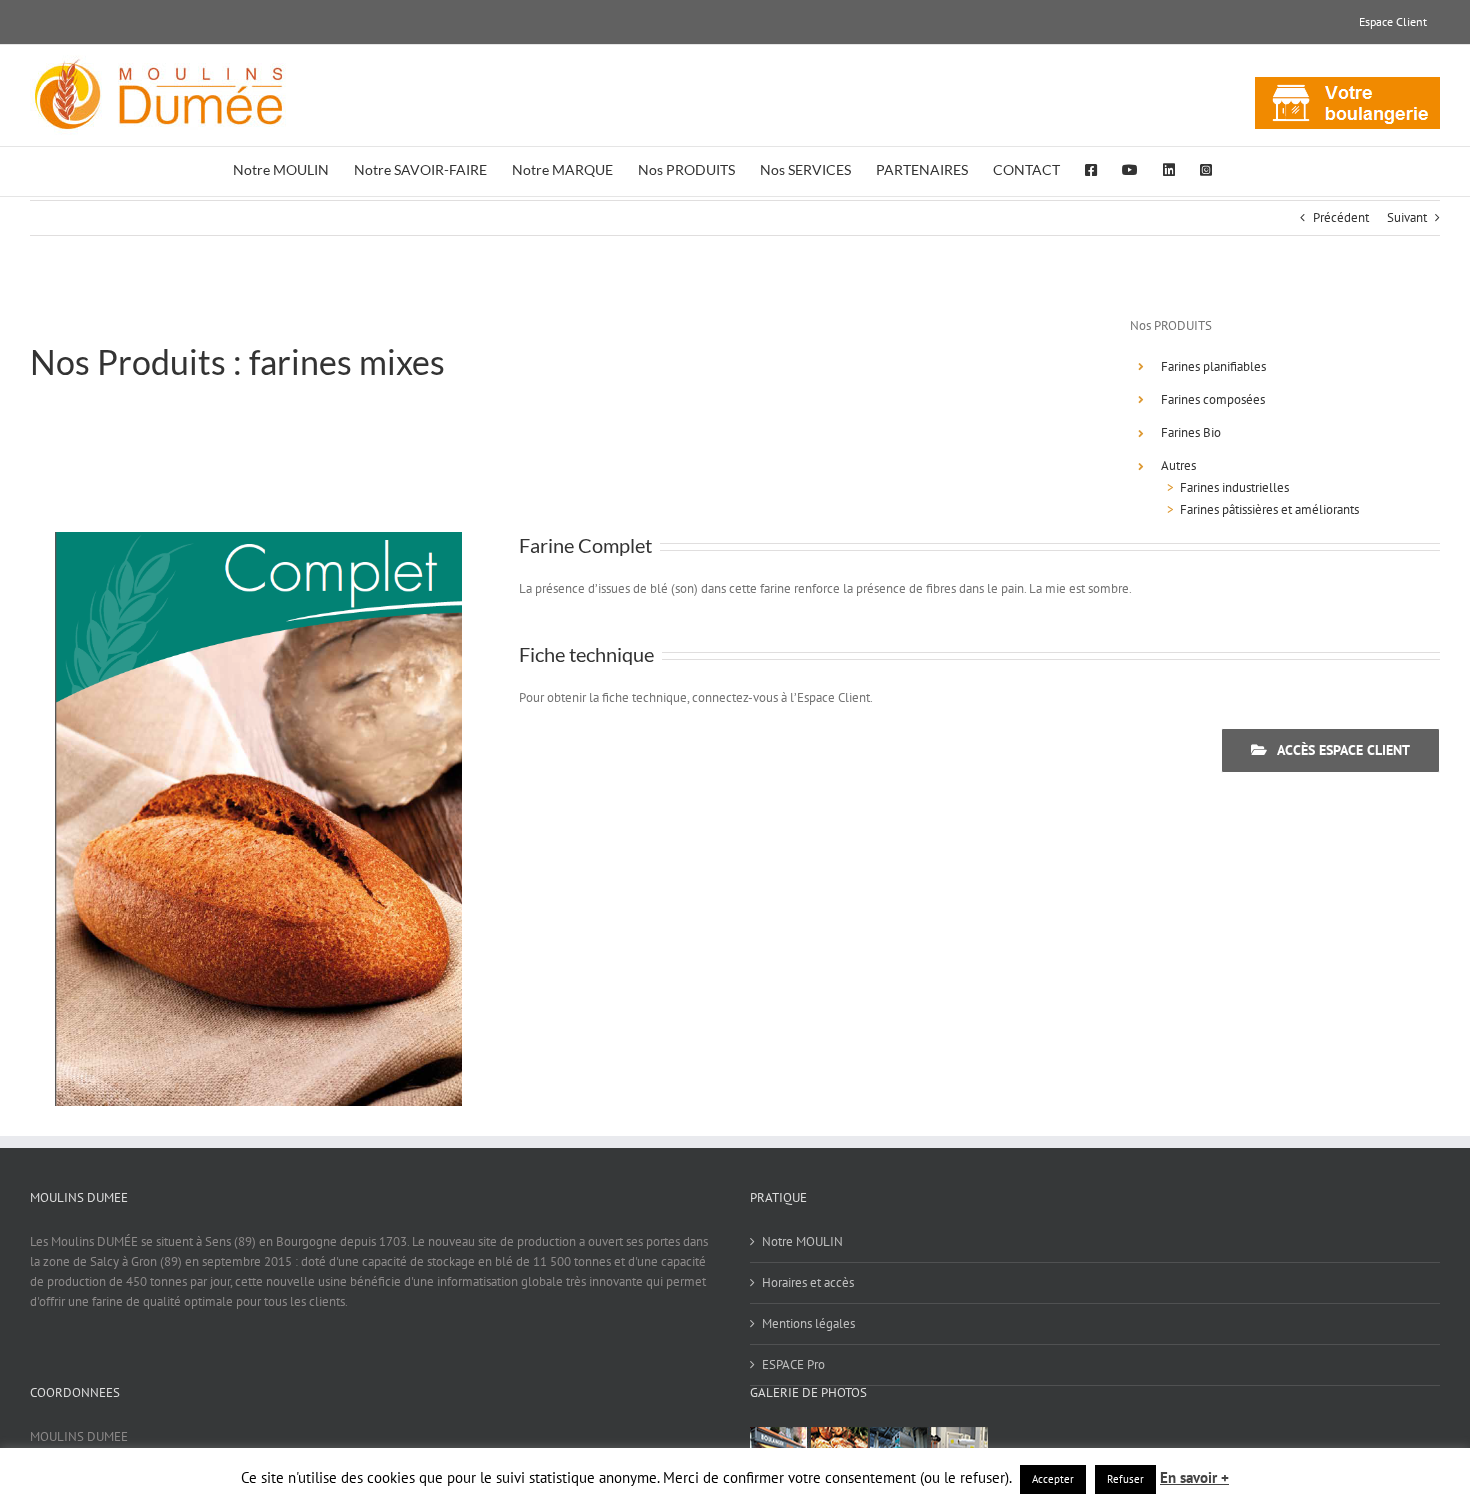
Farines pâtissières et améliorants (1269, 509)
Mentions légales (808, 1323)
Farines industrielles (1234, 487)
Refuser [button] (1125, 1479)
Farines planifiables (1213, 366)
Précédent (1341, 217)
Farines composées (1213, 399)
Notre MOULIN (802, 1241)
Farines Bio (1191, 432)
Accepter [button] (1053, 1479)
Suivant (1407, 217)
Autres (1178, 465)
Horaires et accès (808, 1282)
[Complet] (258, 538)
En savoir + (1194, 1477)
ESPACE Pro (793, 1364)
